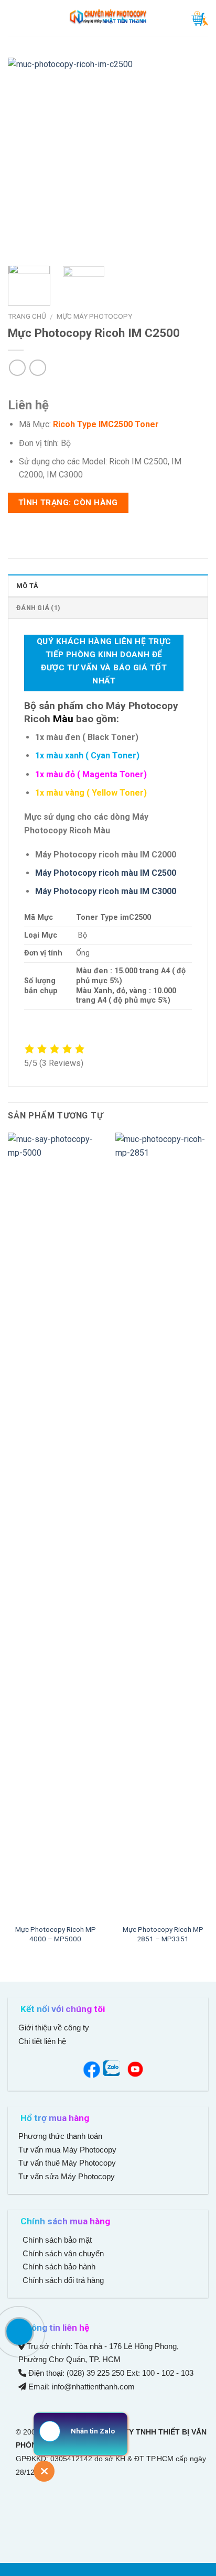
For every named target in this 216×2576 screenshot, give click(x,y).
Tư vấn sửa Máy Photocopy (67, 2176)
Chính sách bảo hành (58, 2267)
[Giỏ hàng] (200, 18)
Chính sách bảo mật (57, 2240)
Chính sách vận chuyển (62, 2253)
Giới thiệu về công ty (54, 2028)
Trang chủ (27, 316)
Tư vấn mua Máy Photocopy (68, 2150)
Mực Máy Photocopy (94, 316)
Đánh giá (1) (38, 608)
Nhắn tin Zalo (93, 2431)
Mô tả (27, 586)
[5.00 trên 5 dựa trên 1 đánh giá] (108, 388)
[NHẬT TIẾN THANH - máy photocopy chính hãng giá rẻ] (108, 18)
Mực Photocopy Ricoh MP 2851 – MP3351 (163, 1934)
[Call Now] (19, 2332)
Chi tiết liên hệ (43, 2041)
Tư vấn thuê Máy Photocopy (67, 2163)
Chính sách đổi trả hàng (62, 2280)
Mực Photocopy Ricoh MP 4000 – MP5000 (56, 1934)
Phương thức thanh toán (60, 2136)
